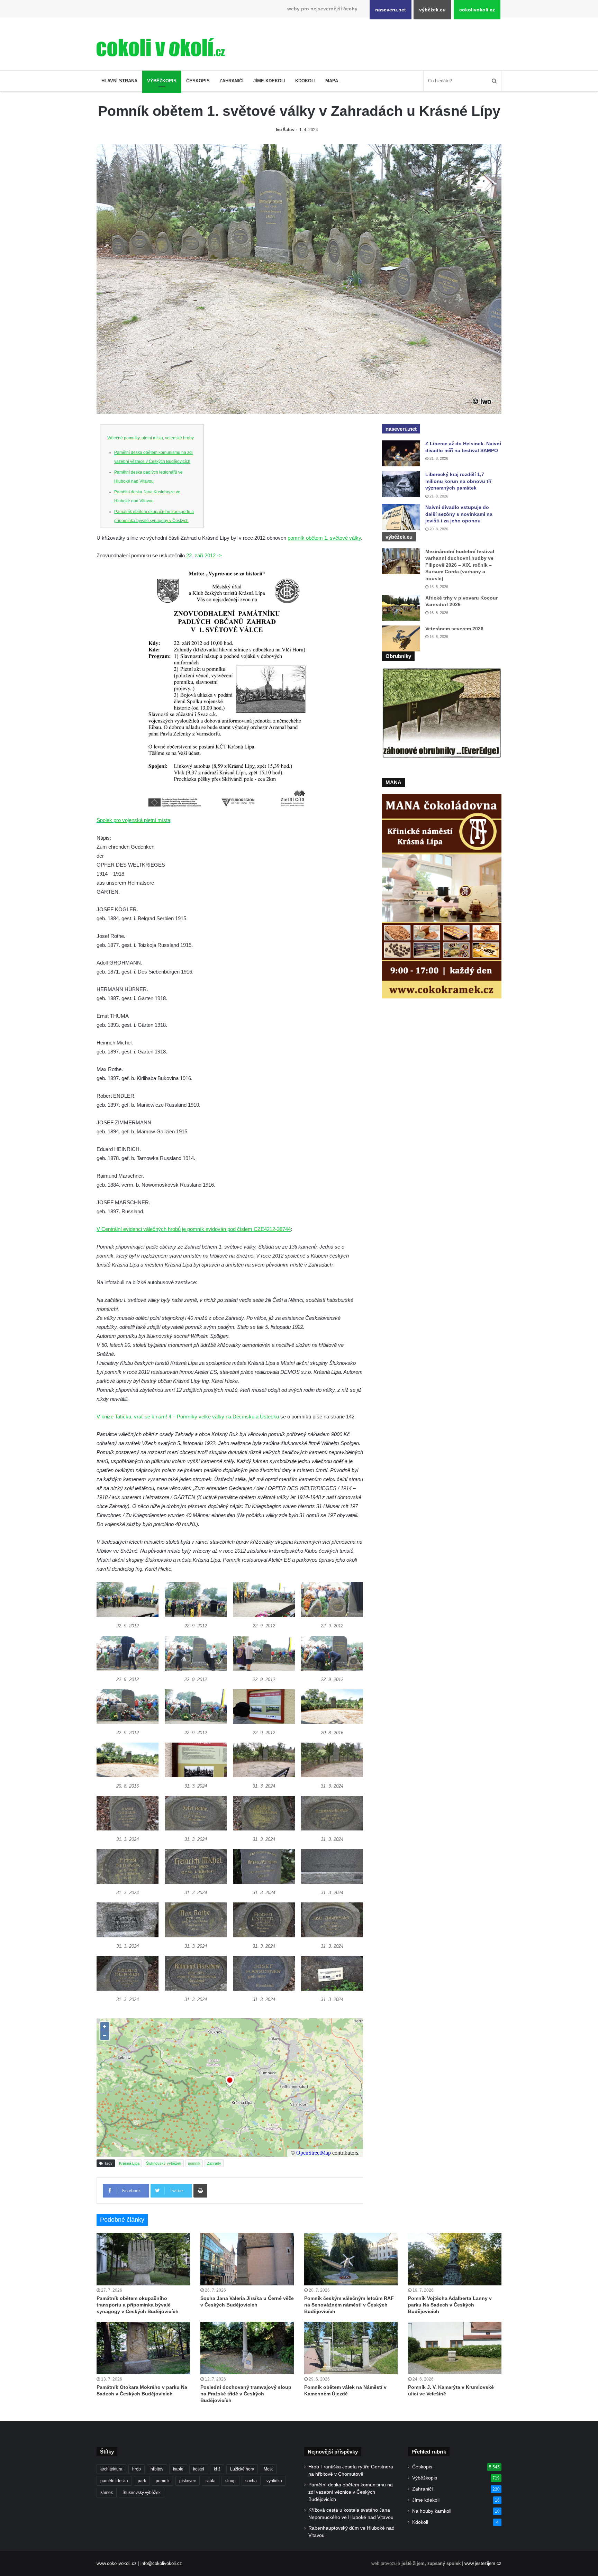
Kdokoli (305, 81)
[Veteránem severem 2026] (401, 638)
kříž (217, 2469)
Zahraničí (232, 81)
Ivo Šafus (285, 130)
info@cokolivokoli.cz (161, 2563)
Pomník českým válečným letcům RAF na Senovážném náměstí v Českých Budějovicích (349, 2305)
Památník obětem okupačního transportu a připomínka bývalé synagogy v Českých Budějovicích (154, 521)
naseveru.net (391, 10)
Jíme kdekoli (269, 81)
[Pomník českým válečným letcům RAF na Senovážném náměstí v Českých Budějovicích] (351, 2259)
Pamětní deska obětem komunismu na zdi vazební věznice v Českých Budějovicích (351, 2492)
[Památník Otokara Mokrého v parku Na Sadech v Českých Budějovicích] (143, 2348)
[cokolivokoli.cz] (161, 47)
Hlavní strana (119, 81)
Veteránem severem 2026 (454, 629)
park (142, 2481)
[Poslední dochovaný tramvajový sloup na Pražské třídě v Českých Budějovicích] (247, 2348)
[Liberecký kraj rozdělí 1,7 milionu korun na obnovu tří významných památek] (401, 484)
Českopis (198, 81)
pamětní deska (114, 2481)
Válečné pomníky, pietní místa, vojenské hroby (151, 438)
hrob (137, 2469)
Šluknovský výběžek (164, 2163)
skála (211, 2481)
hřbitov (157, 2469)
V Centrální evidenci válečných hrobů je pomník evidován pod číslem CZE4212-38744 (194, 1229)
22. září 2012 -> (204, 555)
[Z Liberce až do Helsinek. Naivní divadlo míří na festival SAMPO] (401, 453)
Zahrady (214, 2163)
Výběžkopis (162, 81)
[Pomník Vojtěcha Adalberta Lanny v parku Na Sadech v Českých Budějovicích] (455, 2259)
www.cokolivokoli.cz (117, 2563)
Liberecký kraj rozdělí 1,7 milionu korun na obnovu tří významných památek (458, 481)
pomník (194, 2163)
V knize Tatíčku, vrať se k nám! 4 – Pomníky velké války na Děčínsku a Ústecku (188, 1417)
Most (268, 2469)
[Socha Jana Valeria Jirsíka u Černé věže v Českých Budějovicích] (247, 2259)
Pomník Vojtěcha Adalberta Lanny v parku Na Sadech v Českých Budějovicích (450, 2305)
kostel (199, 2469)
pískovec (188, 2481)
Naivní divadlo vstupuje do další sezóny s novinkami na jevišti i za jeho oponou (459, 514)
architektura (111, 2469)
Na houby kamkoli (432, 2511)
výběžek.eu (432, 10)
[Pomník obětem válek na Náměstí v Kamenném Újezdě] (351, 2348)
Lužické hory (242, 2469)
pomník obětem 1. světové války (324, 538)
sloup (230, 2481)
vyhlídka (274, 2481)
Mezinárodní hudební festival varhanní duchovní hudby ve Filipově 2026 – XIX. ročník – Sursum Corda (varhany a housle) (460, 565)
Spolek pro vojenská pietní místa (133, 820)
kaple (178, 2469)
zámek (107, 2493)
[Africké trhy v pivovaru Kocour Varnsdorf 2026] (401, 608)
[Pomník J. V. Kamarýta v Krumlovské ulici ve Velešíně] (455, 2348)
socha (251, 2481)
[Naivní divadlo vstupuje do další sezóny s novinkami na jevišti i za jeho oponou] (401, 517)
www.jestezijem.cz (483, 2563)
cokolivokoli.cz (477, 10)
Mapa (332, 81)
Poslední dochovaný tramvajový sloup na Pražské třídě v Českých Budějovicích (246, 2394)
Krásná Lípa (129, 2163)
